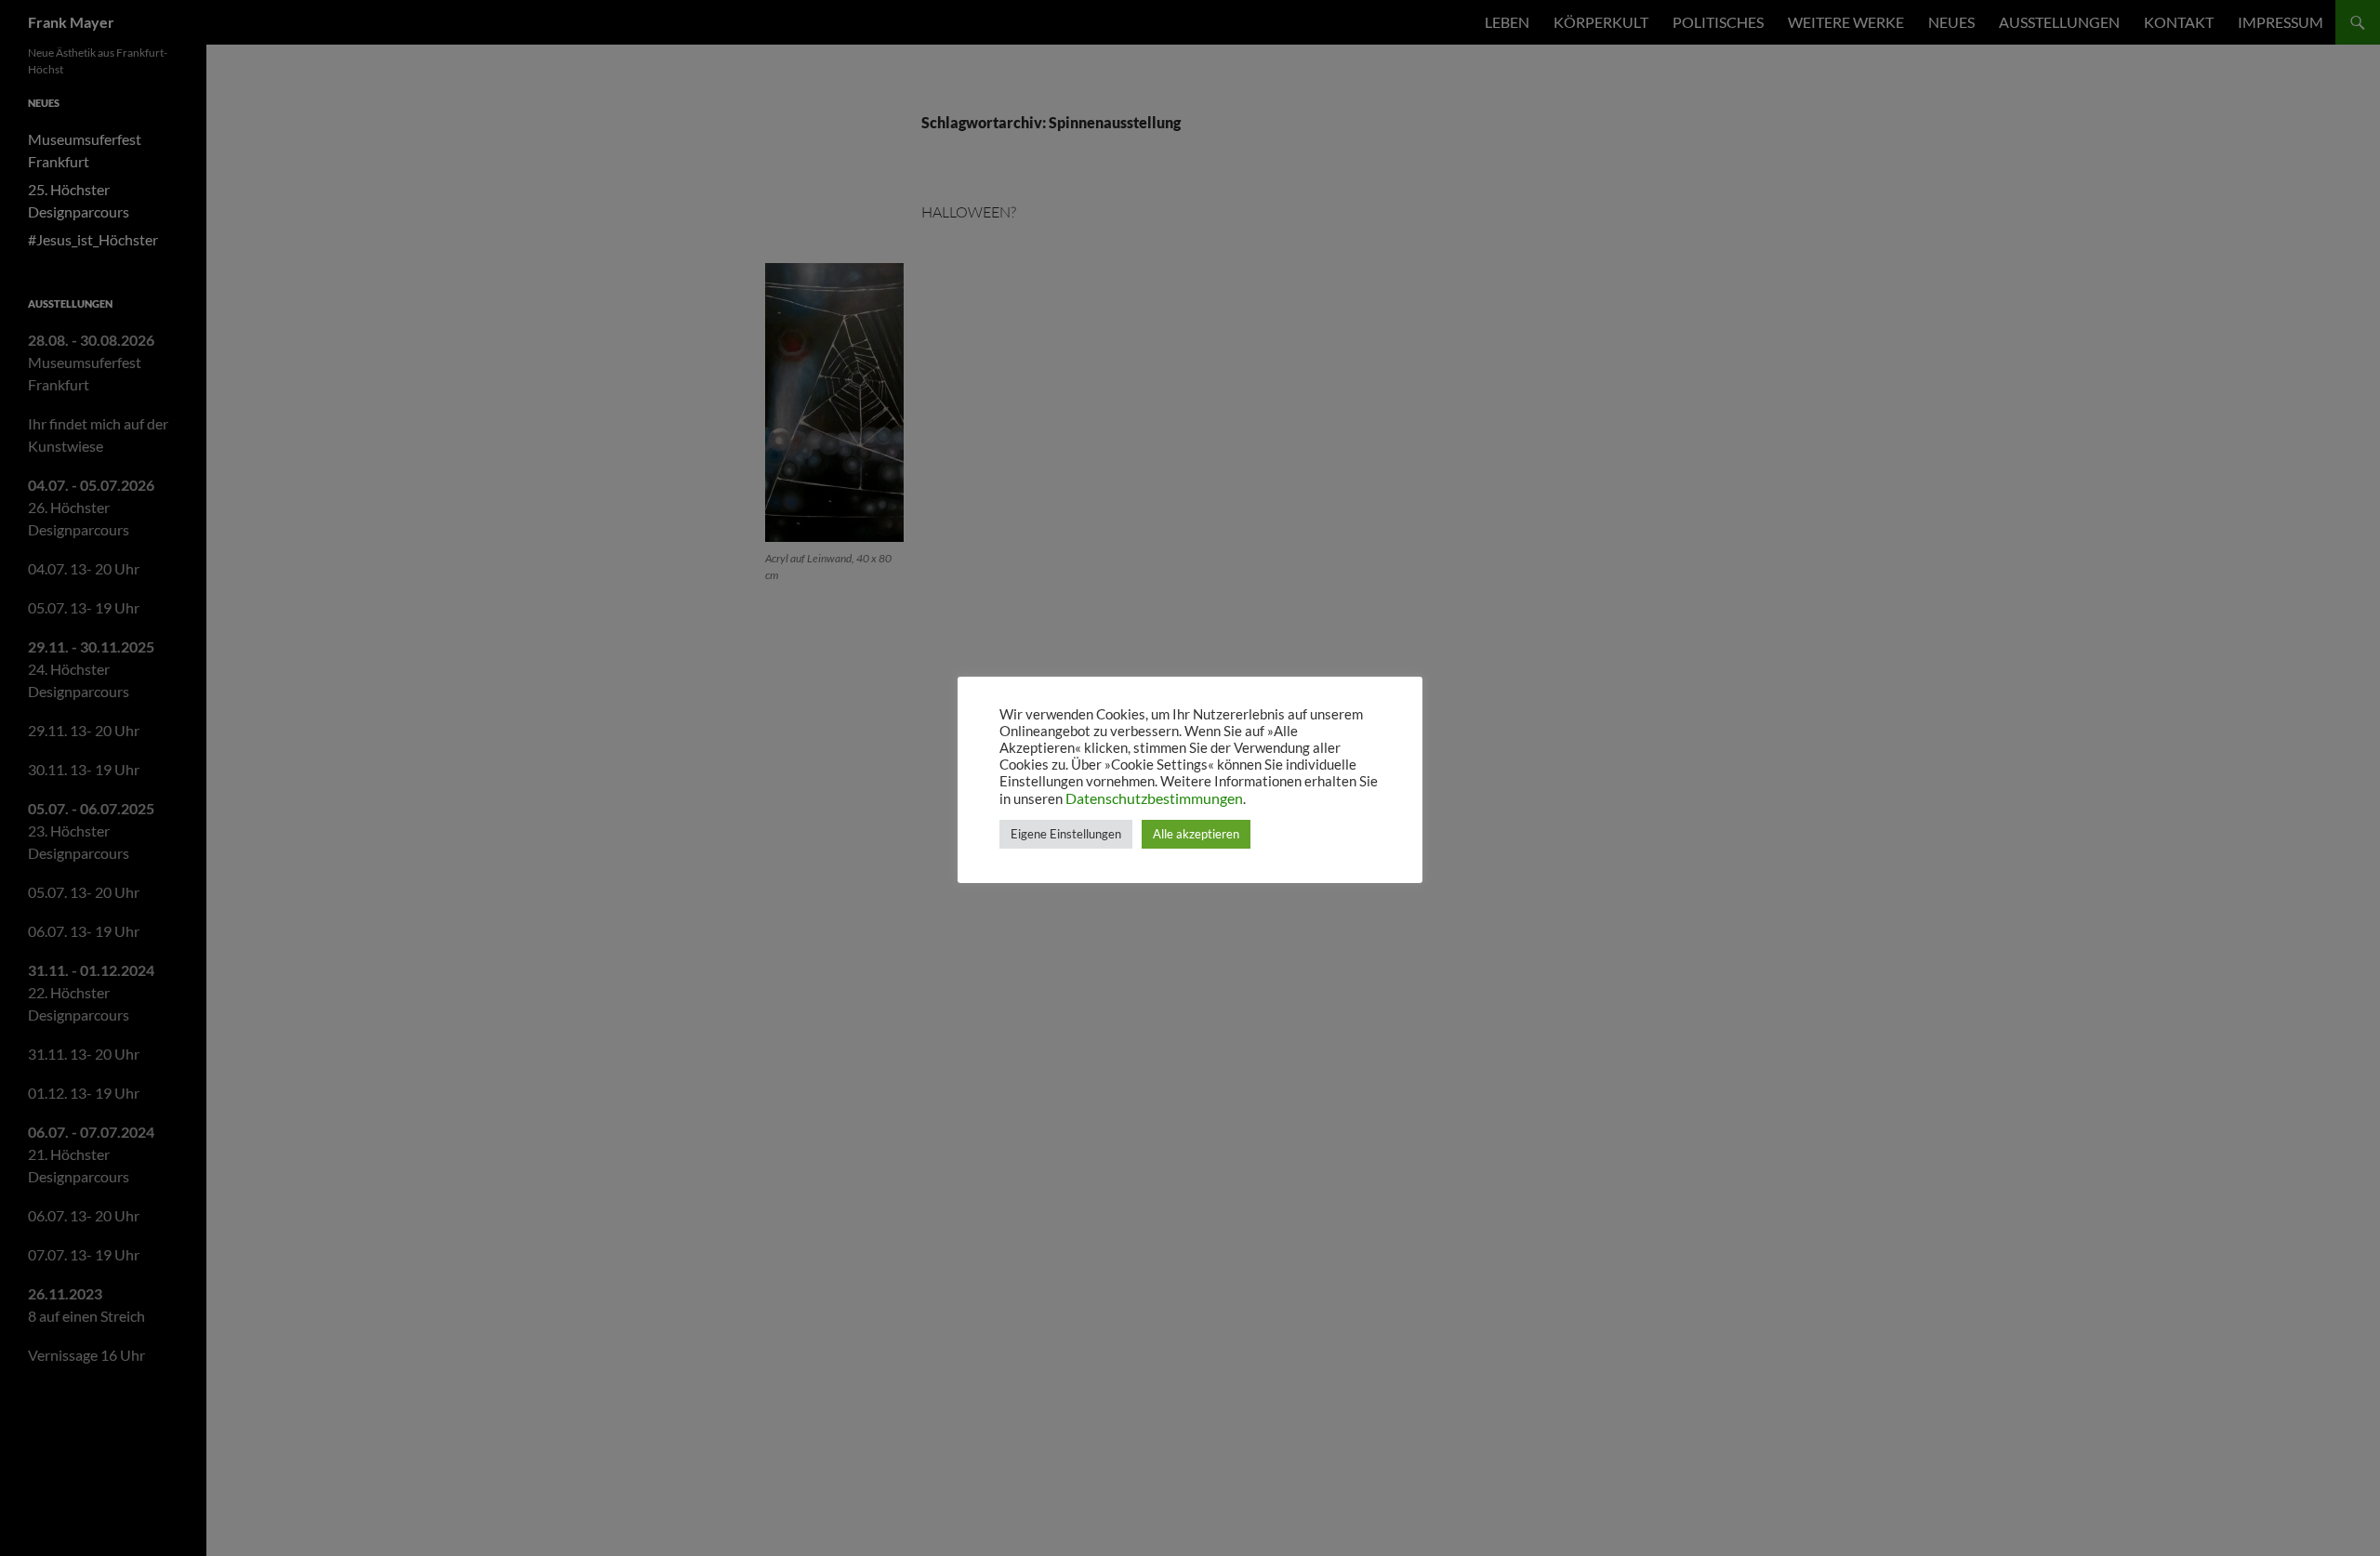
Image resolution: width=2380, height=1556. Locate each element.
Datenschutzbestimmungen (1154, 798)
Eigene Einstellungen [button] (1066, 834)
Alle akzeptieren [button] (1196, 834)
